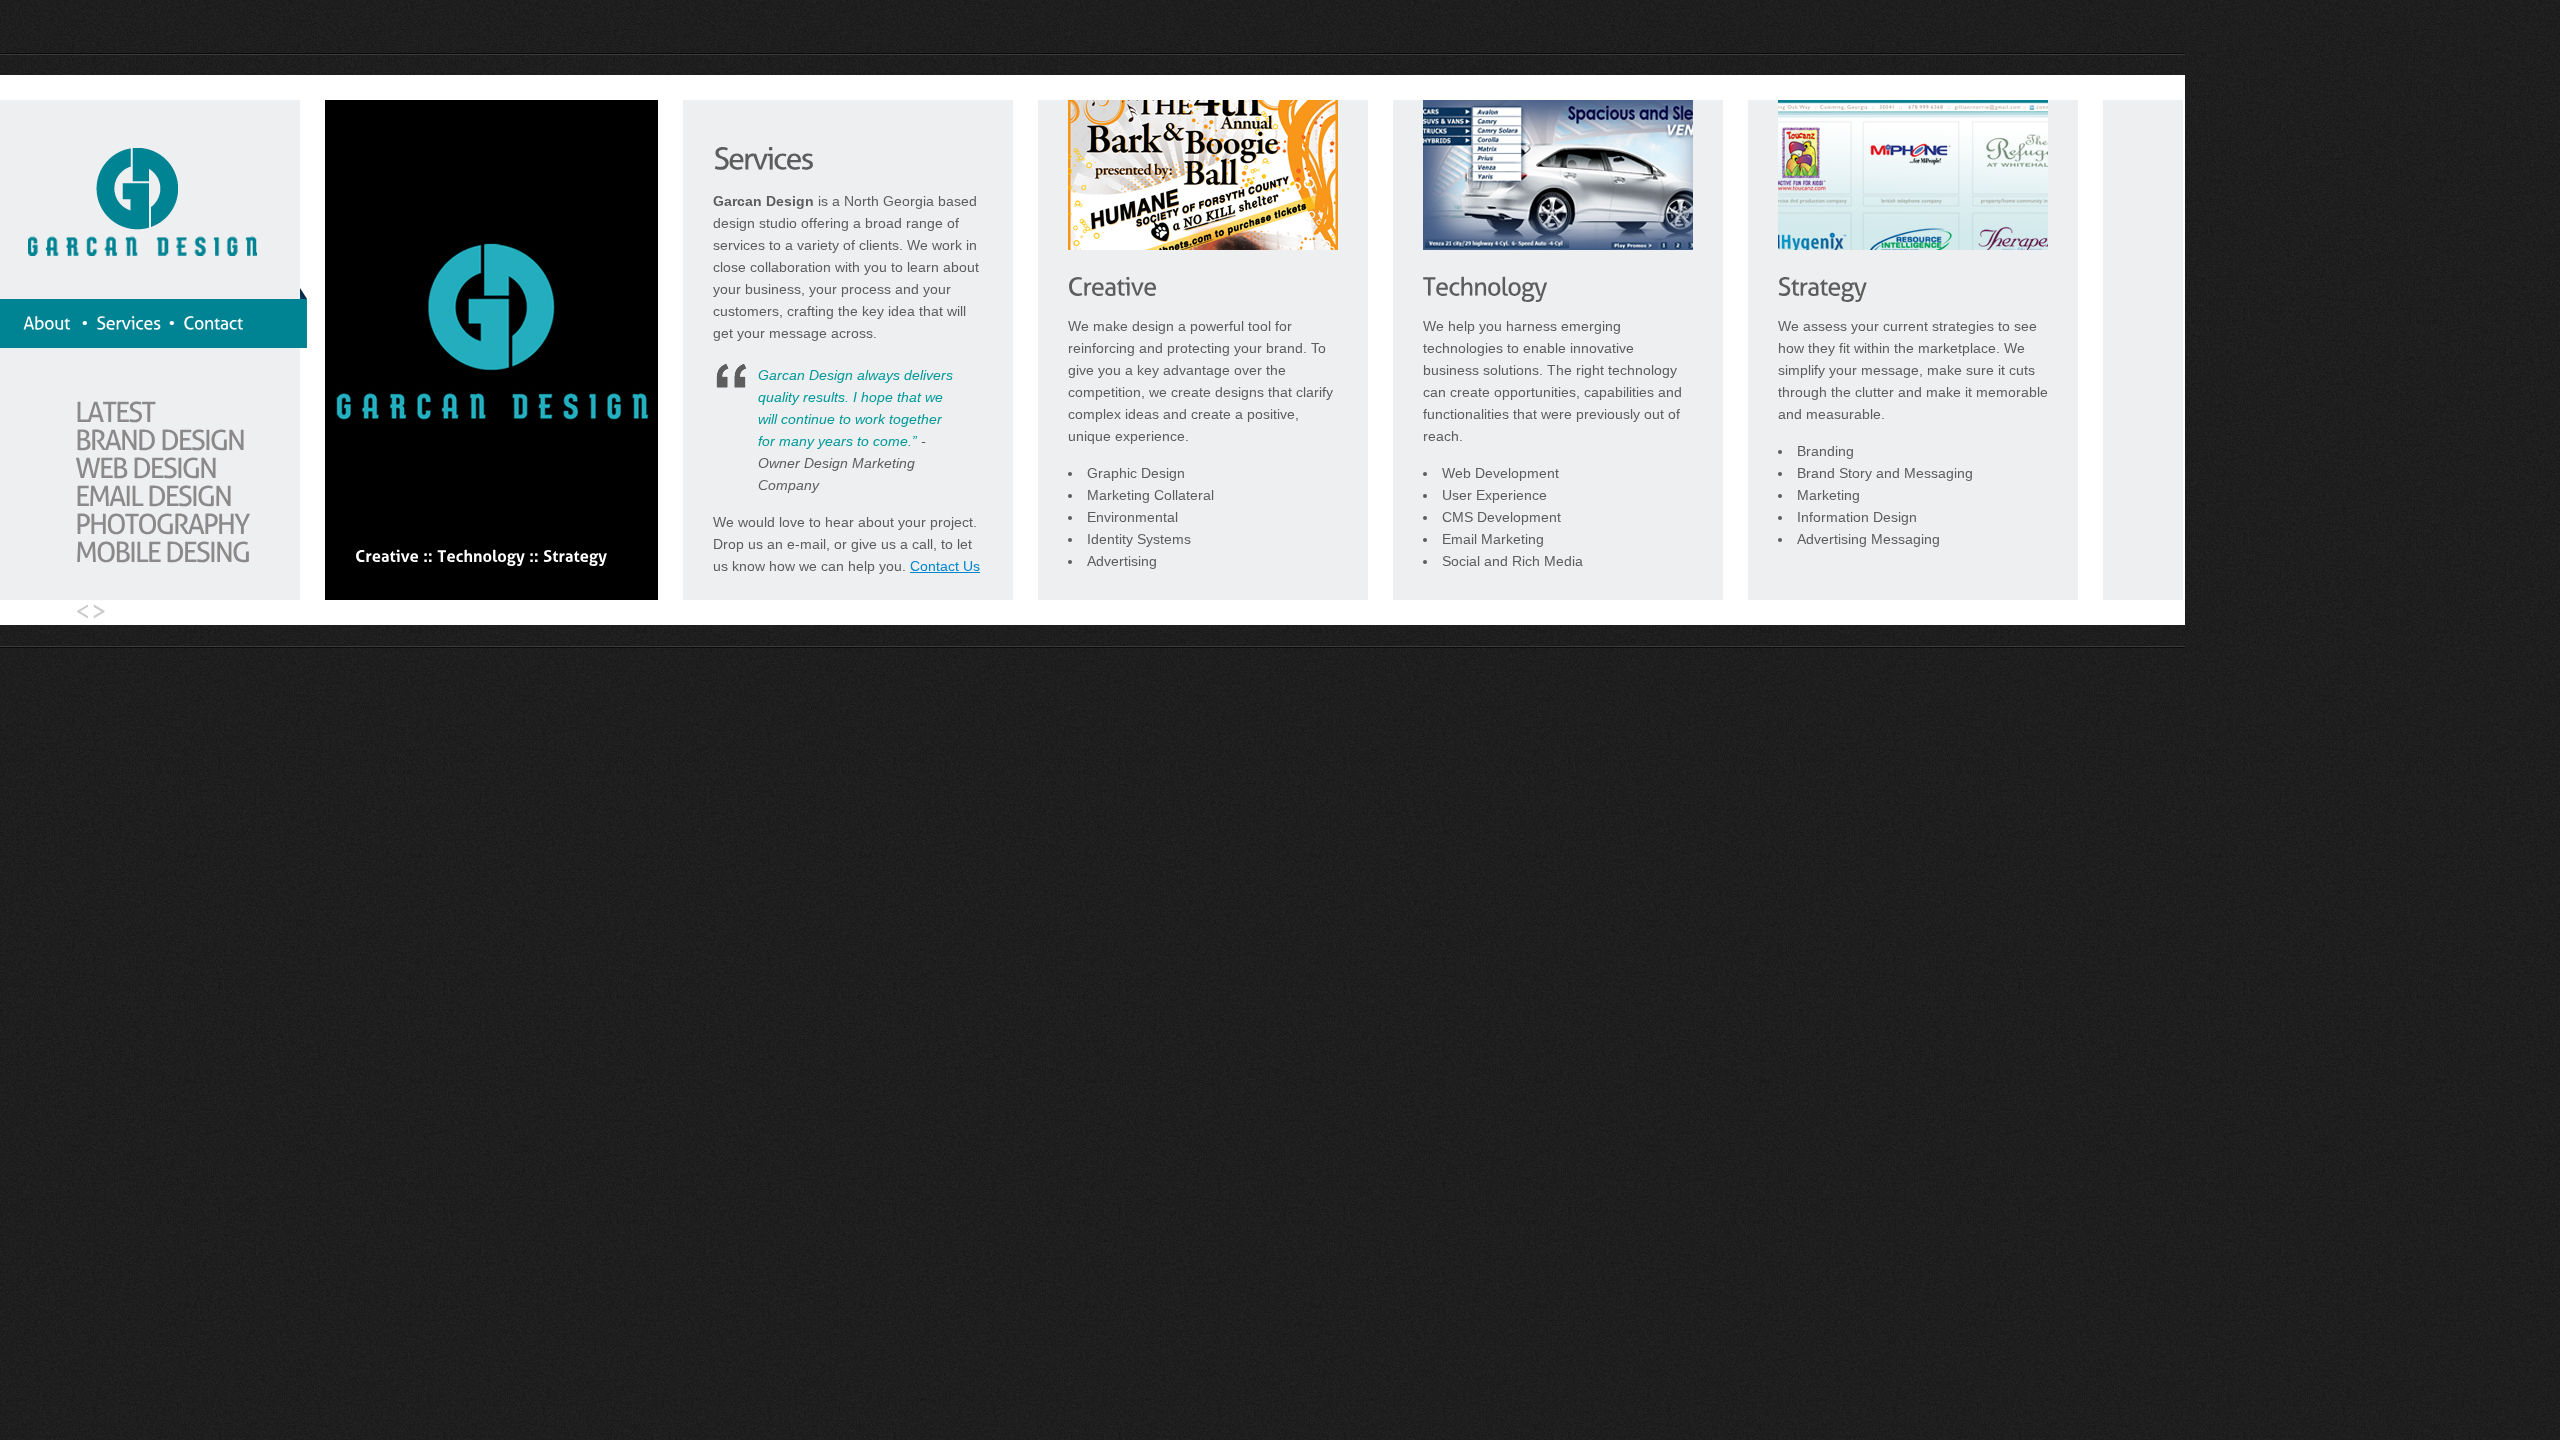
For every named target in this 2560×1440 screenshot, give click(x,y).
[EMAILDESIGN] (153, 495)
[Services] (128, 323)
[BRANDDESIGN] (159, 439)
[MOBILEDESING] (162, 551)
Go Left (78, 612)
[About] (48, 323)
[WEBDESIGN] (145, 467)
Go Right (103, 612)
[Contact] (213, 323)
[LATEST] (115, 411)
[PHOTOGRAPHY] (162, 523)
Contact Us (945, 566)
